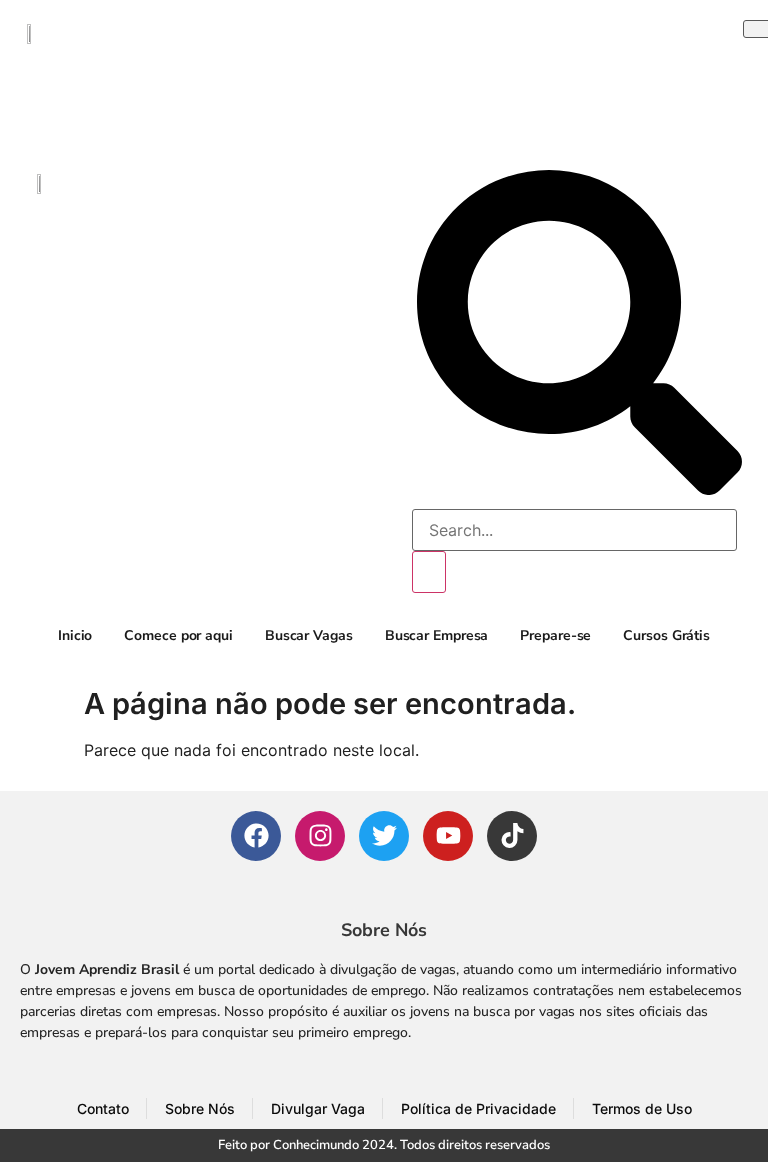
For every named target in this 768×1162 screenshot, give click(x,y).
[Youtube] (448, 836)
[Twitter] (384, 836)
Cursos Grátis (666, 635)
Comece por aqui (178, 635)
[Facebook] (256, 836)
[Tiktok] (512, 836)
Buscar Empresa (437, 635)
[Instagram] (320, 836)
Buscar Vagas (309, 635)
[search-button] (429, 572)
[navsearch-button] (579, 489)
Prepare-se (555, 635)
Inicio (75, 635)
